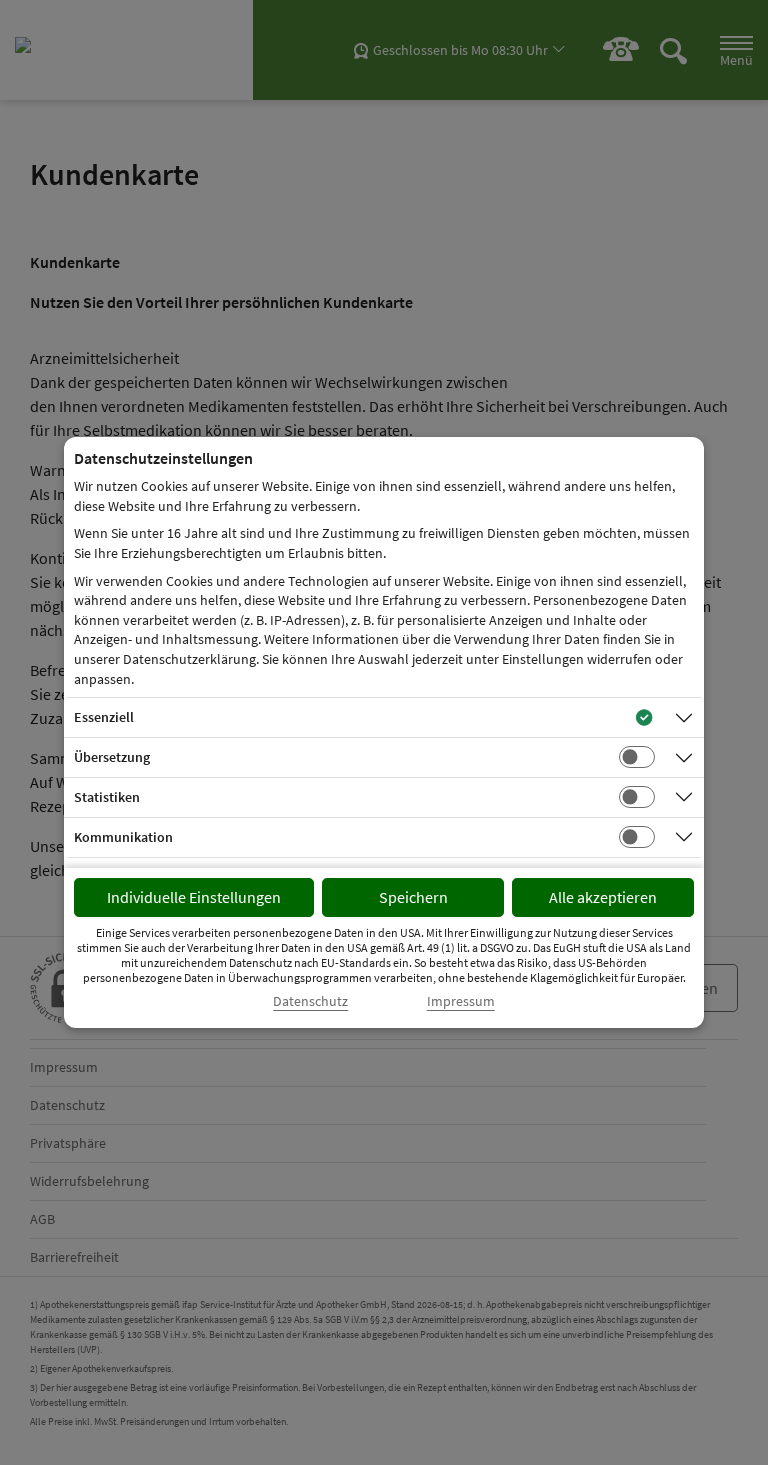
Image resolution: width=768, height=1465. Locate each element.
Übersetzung (112, 757)
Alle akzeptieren (603, 897)
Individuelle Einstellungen (194, 897)
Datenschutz (310, 1001)
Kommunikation (123, 837)
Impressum (461, 1001)
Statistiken (107, 797)
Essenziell (104, 717)
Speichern (413, 897)
